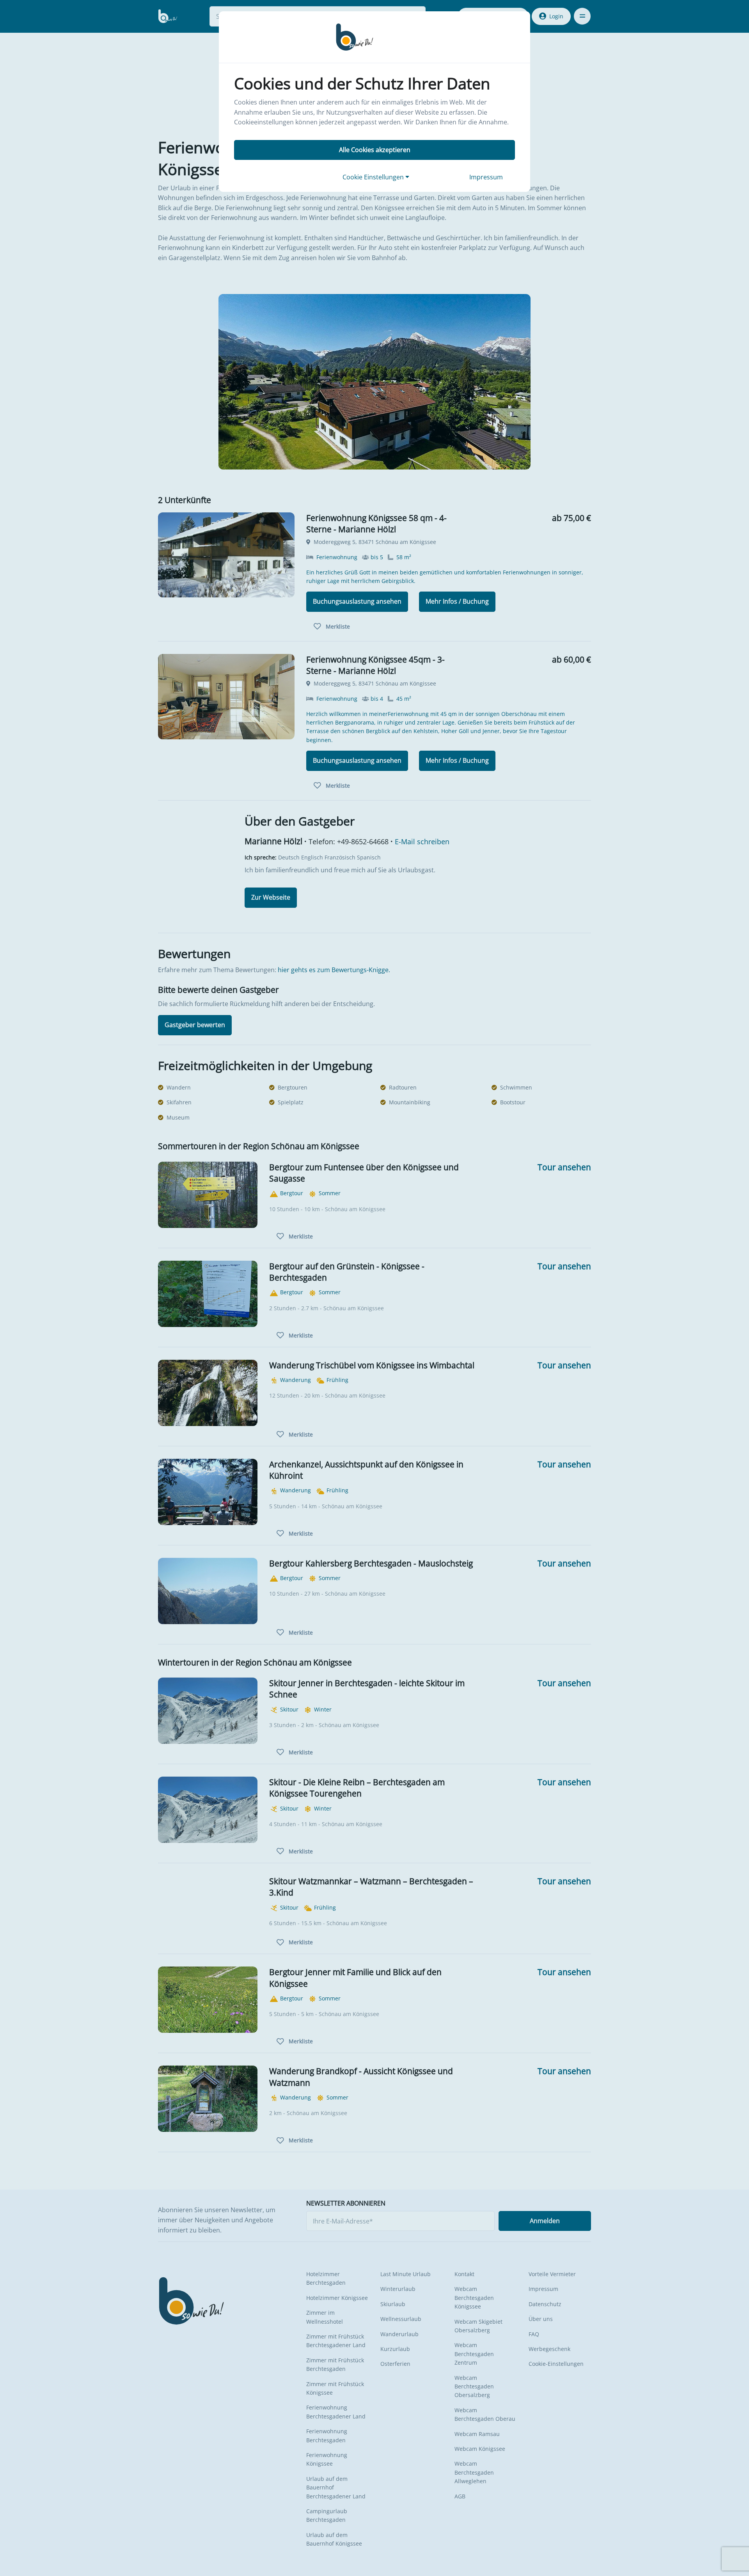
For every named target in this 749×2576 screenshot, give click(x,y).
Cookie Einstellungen (374, 177)
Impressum (486, 177)
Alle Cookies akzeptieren (375, 150)
